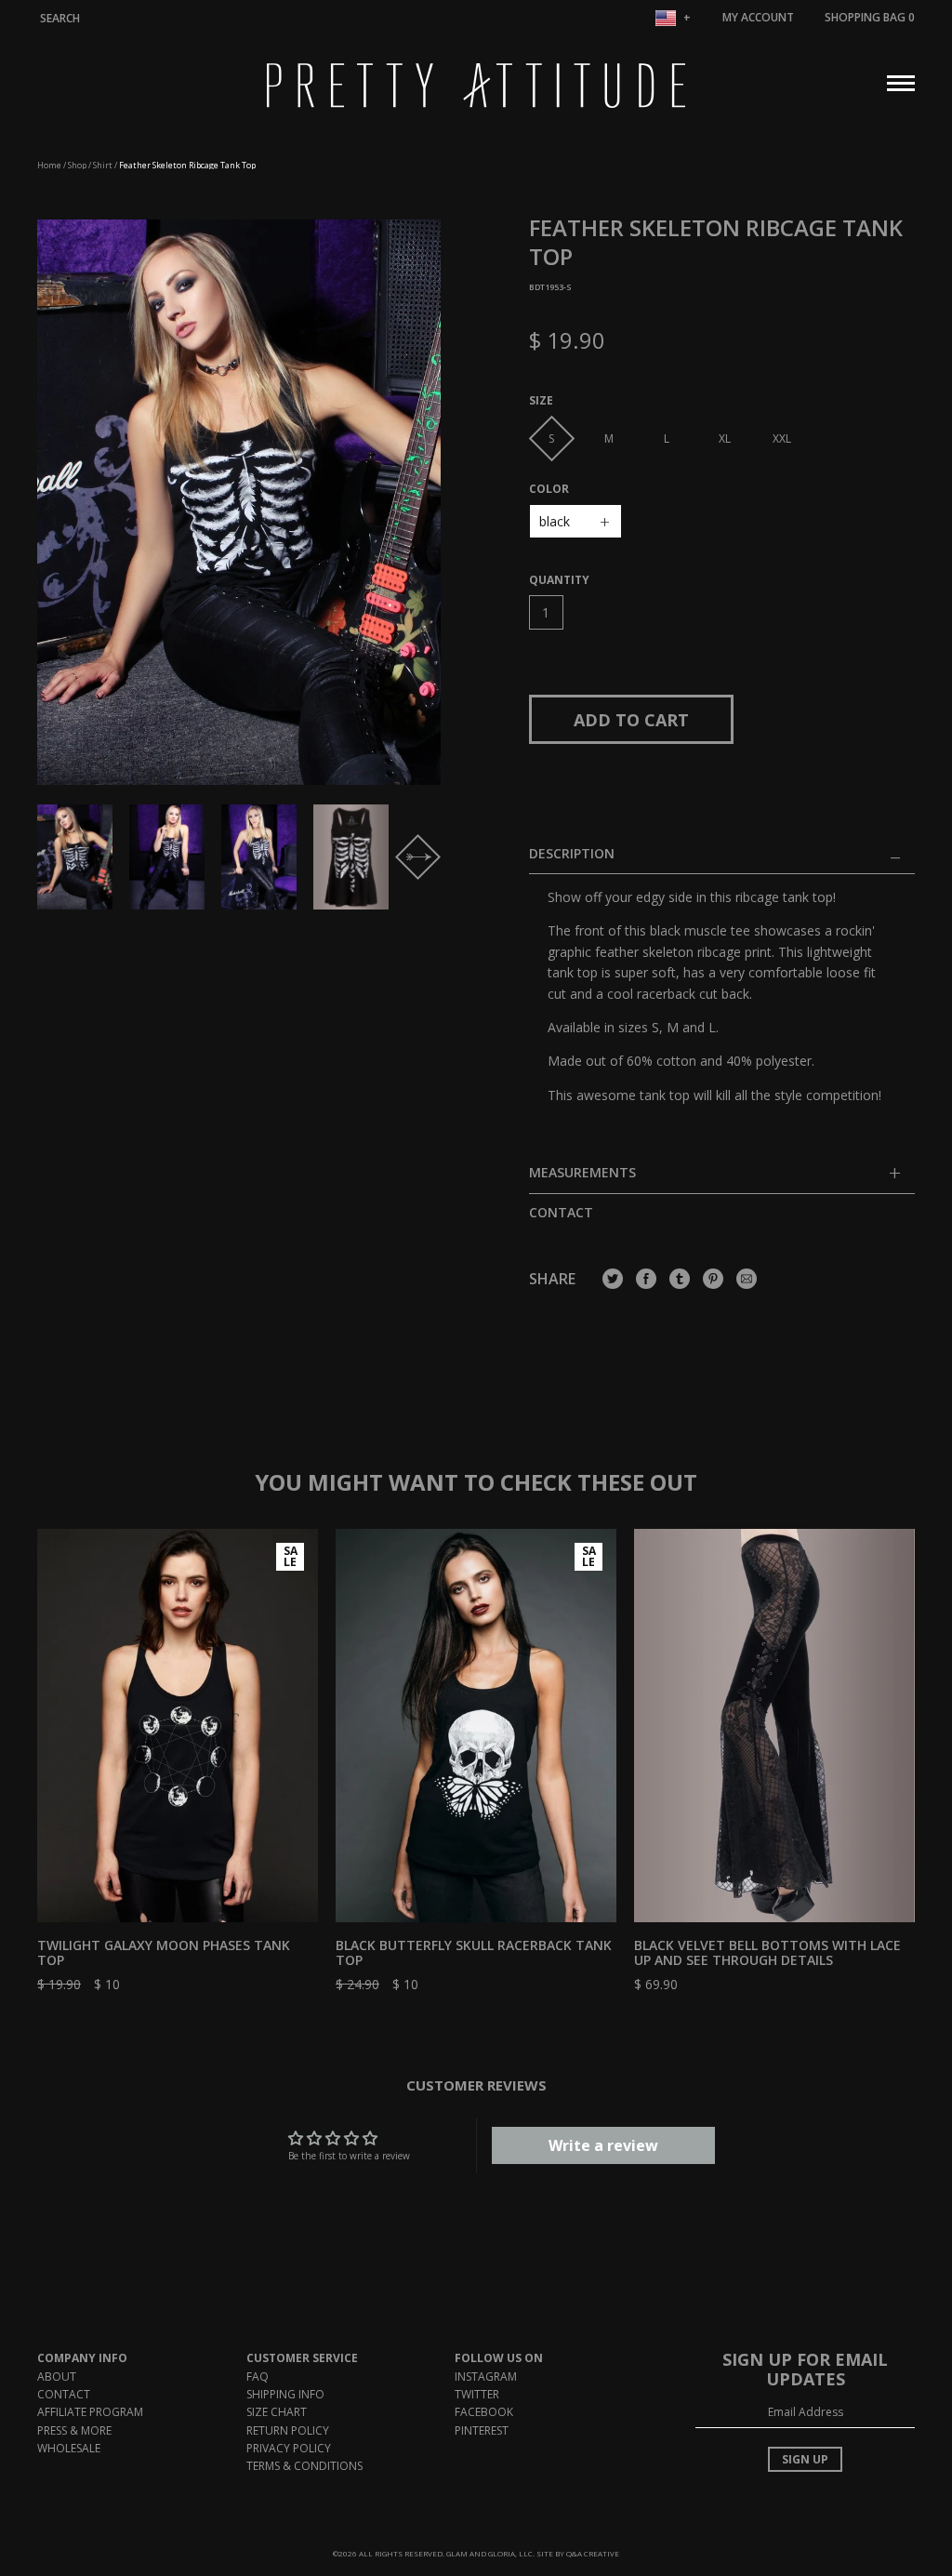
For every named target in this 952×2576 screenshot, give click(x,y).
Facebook (484, 2412)
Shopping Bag (870, 17)
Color (549, 489)
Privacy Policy (289, 2448)
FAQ (258, 2377)
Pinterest (482, 2430)
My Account (758, 17)
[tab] (722, 1179)
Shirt (103, 165)
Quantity (559, 580)
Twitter (477, 2394)
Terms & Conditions (304, 2466)
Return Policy (288, 2430)
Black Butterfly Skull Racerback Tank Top (474, 1953)
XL (725, 438)
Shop (77, 165)
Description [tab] (572, 854)
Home (49, 165)
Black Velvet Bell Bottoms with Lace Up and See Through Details (767, 1953)
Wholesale (69, 2448)
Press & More (74, 2430)
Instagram (486, 2377)
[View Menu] (901, 81)
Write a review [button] (603, 2145)
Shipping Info (285, 2394)
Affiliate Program (90, 2412)
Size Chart (277, 2412)
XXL (782, 438)
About (57, 2377)
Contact (561, 1212)
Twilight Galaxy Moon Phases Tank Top (164, 1953)
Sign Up (805, 2459)
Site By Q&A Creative (578, 2553)
